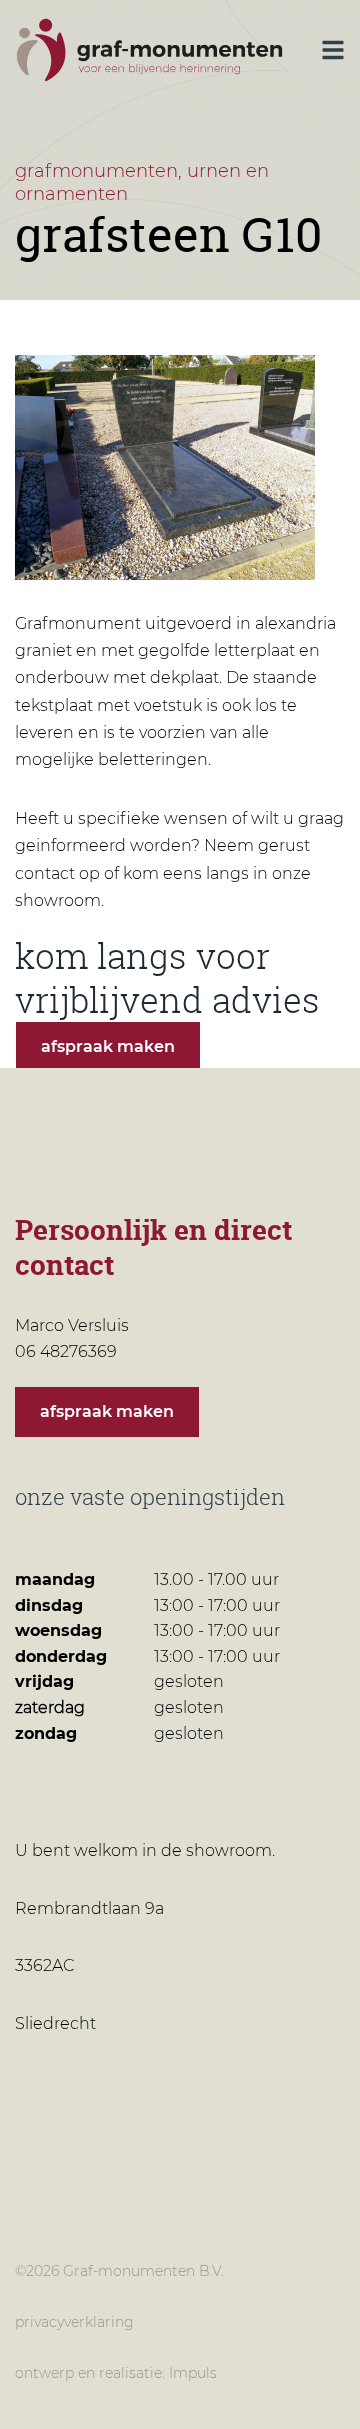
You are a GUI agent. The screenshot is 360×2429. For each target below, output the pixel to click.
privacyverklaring (74, 2322)
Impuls (193, 2373)
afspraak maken (108, 1046)
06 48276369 (126, 1351)
